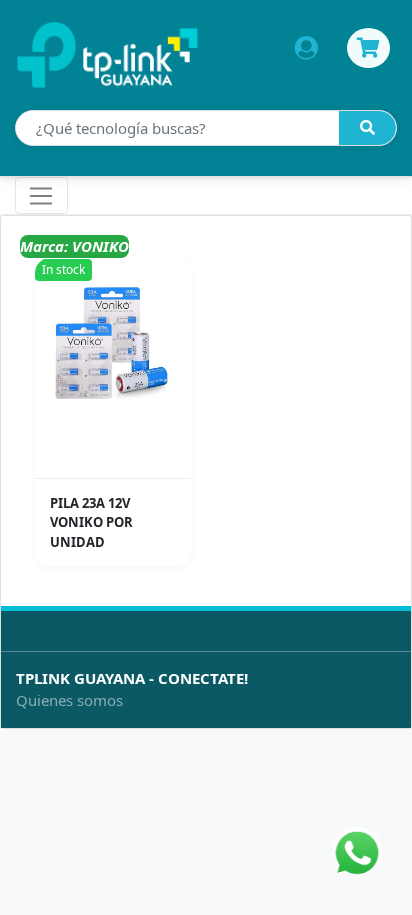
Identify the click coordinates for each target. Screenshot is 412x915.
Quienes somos (69, 700)
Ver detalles (118, 463)
